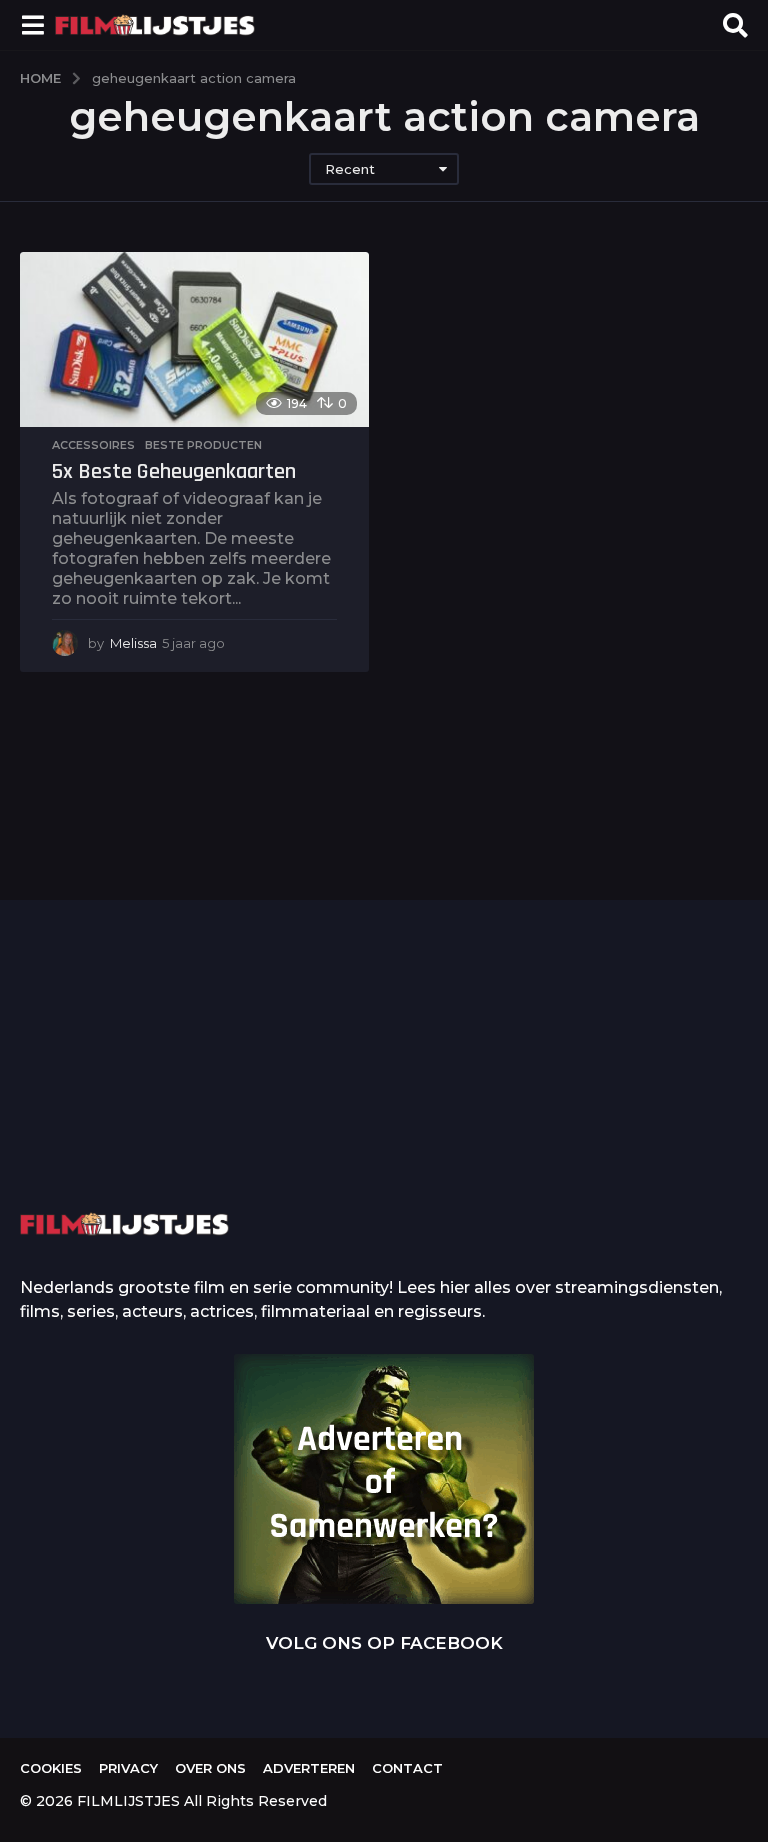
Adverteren (309, 1768)
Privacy (128, 1768)
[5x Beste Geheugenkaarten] (194, 339)
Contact (407, 1768)
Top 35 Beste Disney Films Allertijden (520, 1093)
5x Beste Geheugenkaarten (174, 472)
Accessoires (93, 445)
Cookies (51, 1768)
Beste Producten (203, 445)
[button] (32, 25)
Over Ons (210, 1768)
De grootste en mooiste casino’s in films (320, 1123)
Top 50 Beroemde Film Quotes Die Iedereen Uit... (120, 1094)
